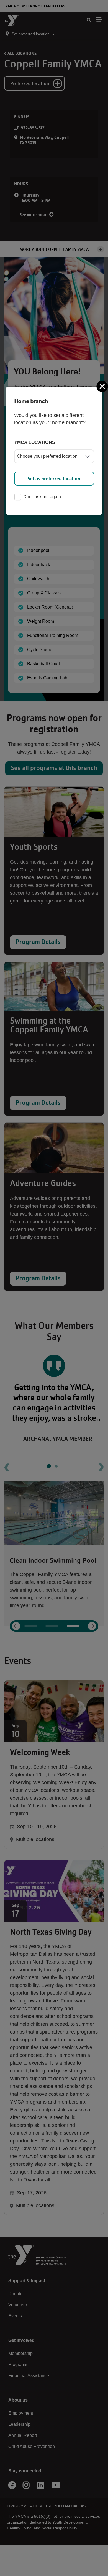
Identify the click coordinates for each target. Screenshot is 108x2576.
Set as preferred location (54, 479)
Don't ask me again (42, 497)
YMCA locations (35, 442)
